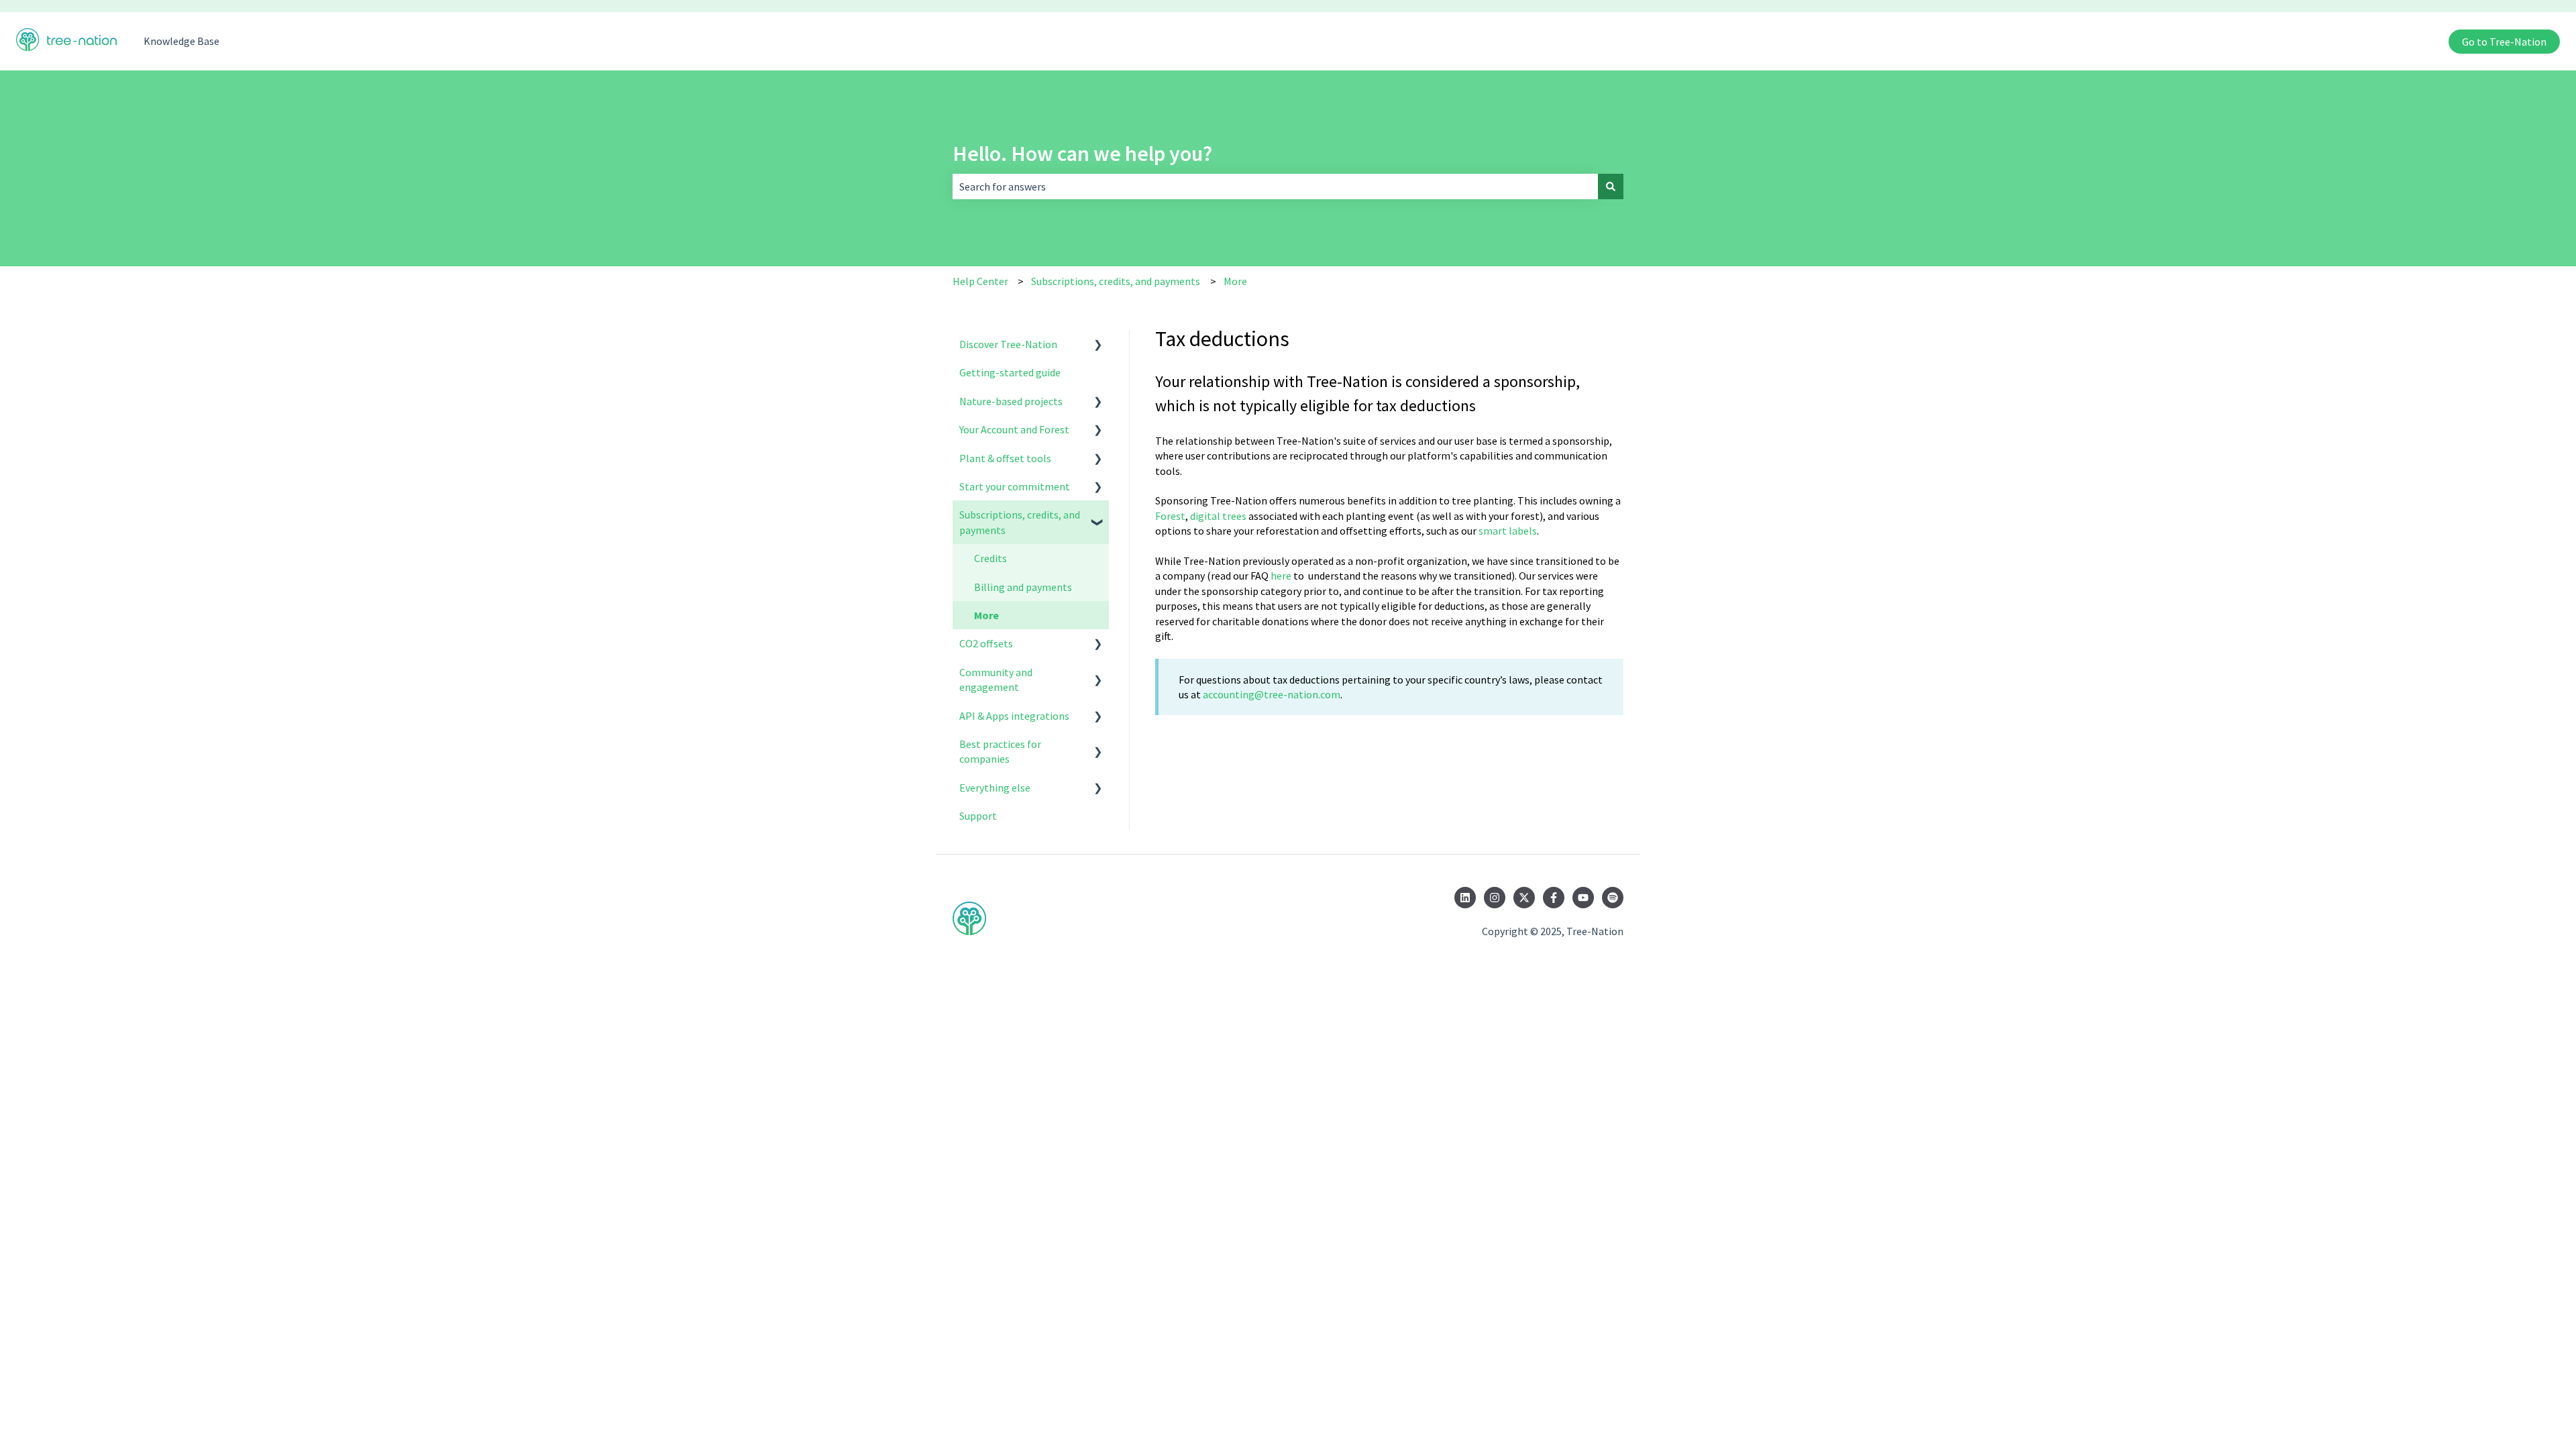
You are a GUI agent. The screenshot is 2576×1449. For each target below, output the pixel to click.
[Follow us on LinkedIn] (1465, 898)
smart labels (1508, 531)
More (1235, 281)
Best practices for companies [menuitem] (1000, 751)
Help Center (980, 281)
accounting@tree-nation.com (1272, 694)
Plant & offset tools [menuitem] (1005, 458)
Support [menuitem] (978, 816)
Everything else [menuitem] (995, 788)
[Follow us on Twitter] (1524, 898)
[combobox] (1275, 186)
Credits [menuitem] (990, 558)
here (1281, 576)
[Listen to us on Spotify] (1613, 898)
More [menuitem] (986, 615)
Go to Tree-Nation (2504, 42)
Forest (1170, 516)
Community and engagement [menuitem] (996, 680)
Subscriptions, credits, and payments (1116, 281)
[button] (1098, 345)
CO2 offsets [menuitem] (986, 643)
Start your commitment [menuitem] (1015, 486)
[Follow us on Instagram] (1495, 898)
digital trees (1218, 516)
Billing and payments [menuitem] (1023, 587)
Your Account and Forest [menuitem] (1014, 429)
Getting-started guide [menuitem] (1010, 372)
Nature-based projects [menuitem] (1011, 401)
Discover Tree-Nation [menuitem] (1008, 344)
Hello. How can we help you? (1082, 154)
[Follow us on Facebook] (1554, 898)
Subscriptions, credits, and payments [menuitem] (1020, 522)
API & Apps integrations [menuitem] (1014, 716)
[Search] (1611, 186)
